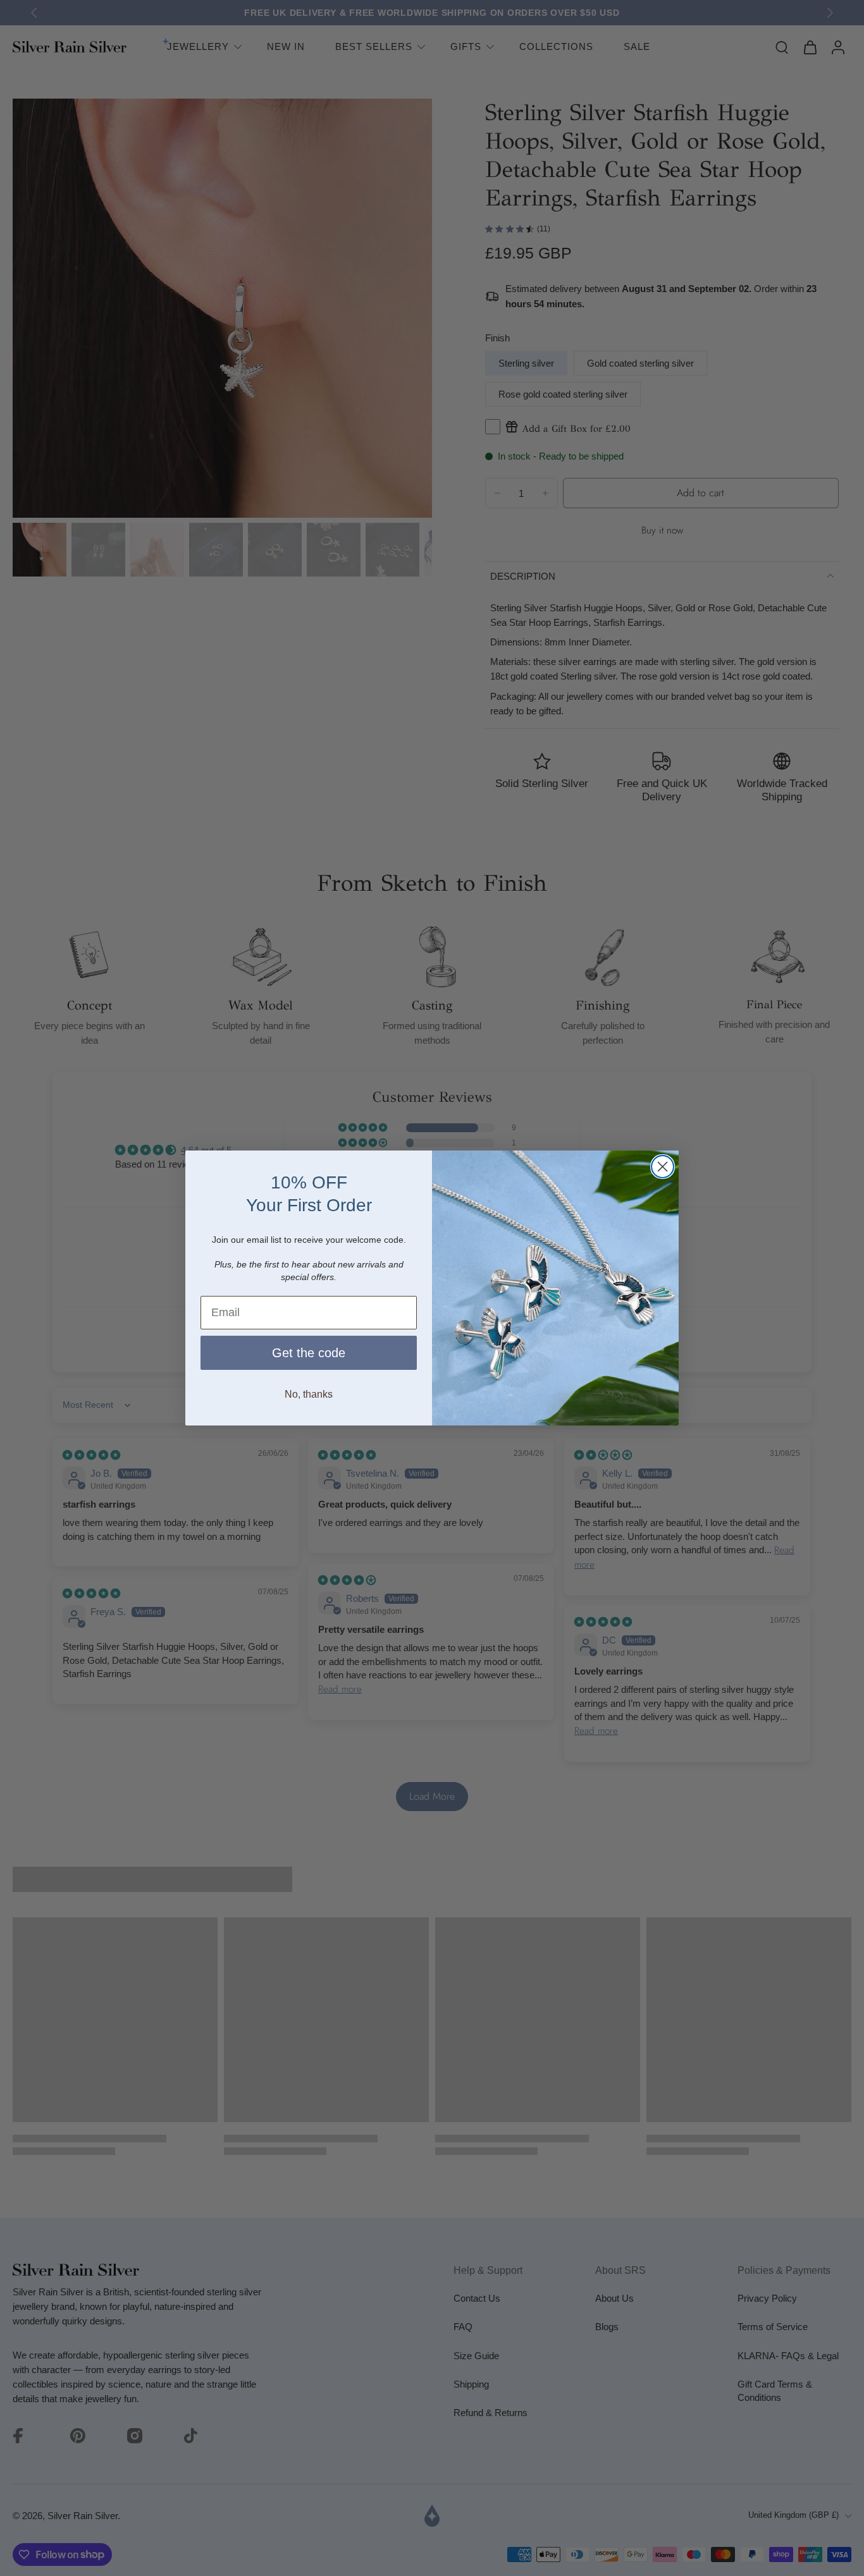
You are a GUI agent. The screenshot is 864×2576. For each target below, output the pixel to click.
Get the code (309, 1353)
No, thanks (309, 1394)
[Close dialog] (663, 1167)
